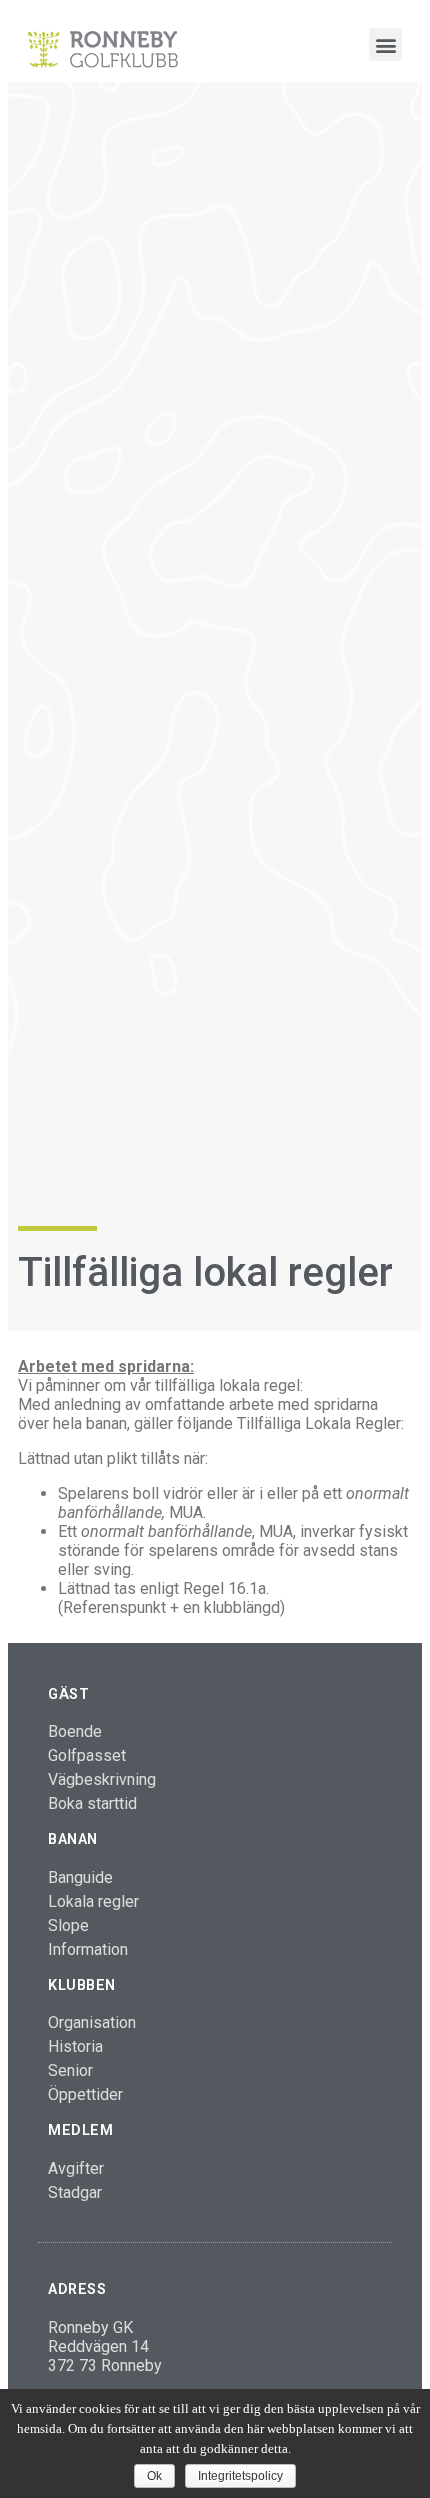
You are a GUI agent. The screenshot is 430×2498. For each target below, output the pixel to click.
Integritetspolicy (240, 2476)
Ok (154, 2476)
